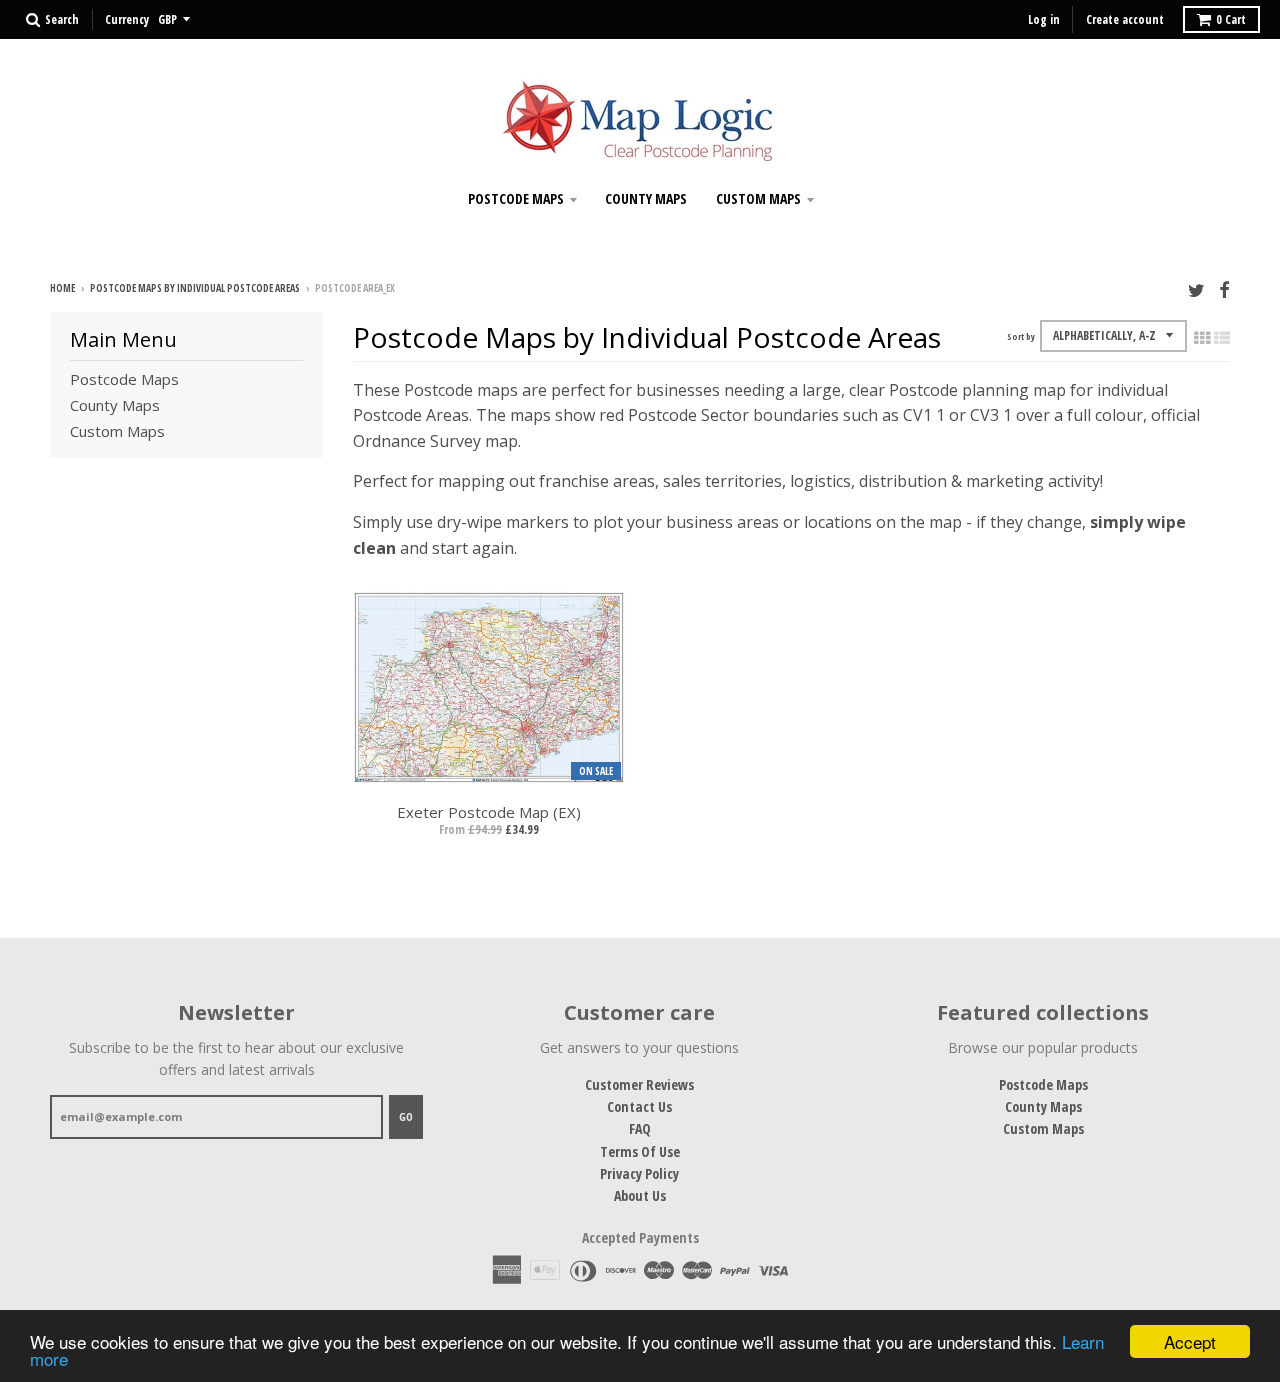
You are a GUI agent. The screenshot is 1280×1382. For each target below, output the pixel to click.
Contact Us (639, 1106)
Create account (1125, 19)
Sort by (1021, 336)
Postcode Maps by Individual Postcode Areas (195, 288)
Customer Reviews (639, 1084)
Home (62, 288)
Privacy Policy (639, 1173)
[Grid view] (1202, 338)
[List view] (1222, 338)
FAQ (640, 1128)
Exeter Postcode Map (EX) (489, 812)
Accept (1190, 1341)
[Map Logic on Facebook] (1224, 289)
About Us (640, 1195)
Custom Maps (758, 198)
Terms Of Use (640, 1151)
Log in (1044, 19)
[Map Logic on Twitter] (1196, 289)
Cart (1231, 19)
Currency (127, 19)
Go (406, 1116)
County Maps (646, 198)
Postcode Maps (516, 198)
